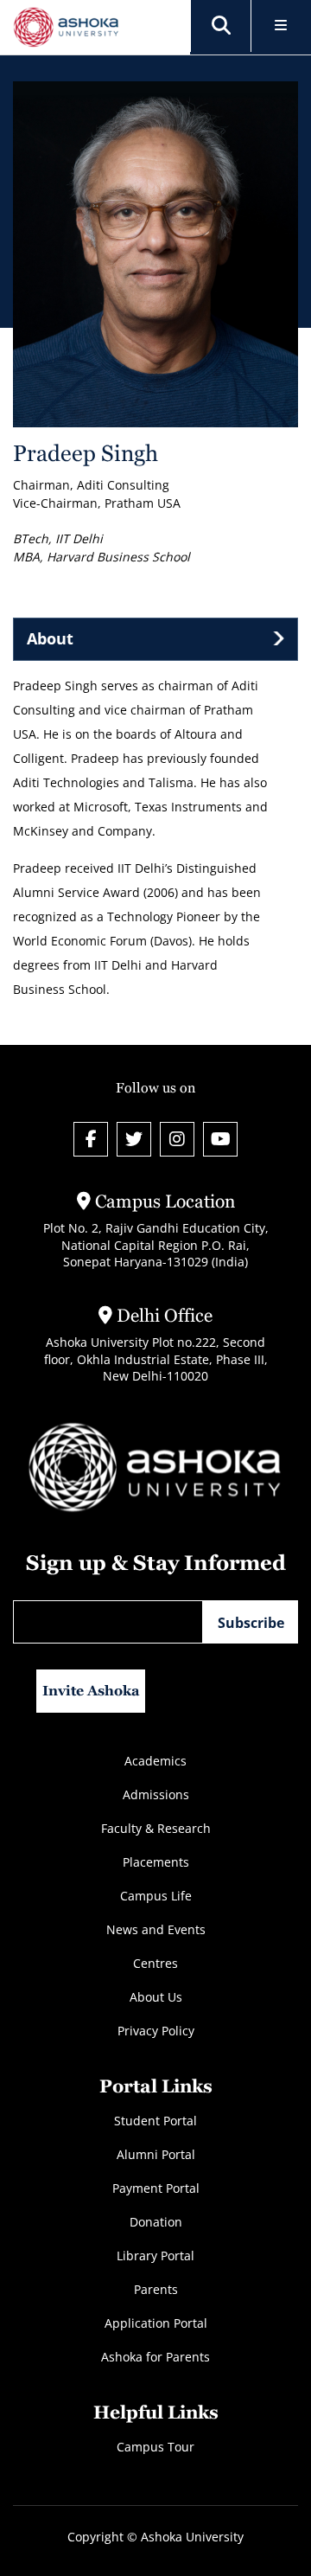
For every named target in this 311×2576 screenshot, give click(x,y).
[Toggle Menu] (281, 26)
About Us (156, 1997)
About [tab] (50, 638)
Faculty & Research (156, 1828)
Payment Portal (156, 2188)
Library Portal (155, 2256)
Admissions (156, 1794)
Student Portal (155, 2121)
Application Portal (156, 2323)
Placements (156, 1862)
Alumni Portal (156, 2154)
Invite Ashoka (91, 1691)
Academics (155, 1761)
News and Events (156, 1929)
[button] (221, 26)
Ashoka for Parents (155, 2357)
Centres (155, 1963)
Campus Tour (155, 2447)
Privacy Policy (156, 2031)
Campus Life (156, 1896)
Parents (156, 2289)
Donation (156, 2222)
